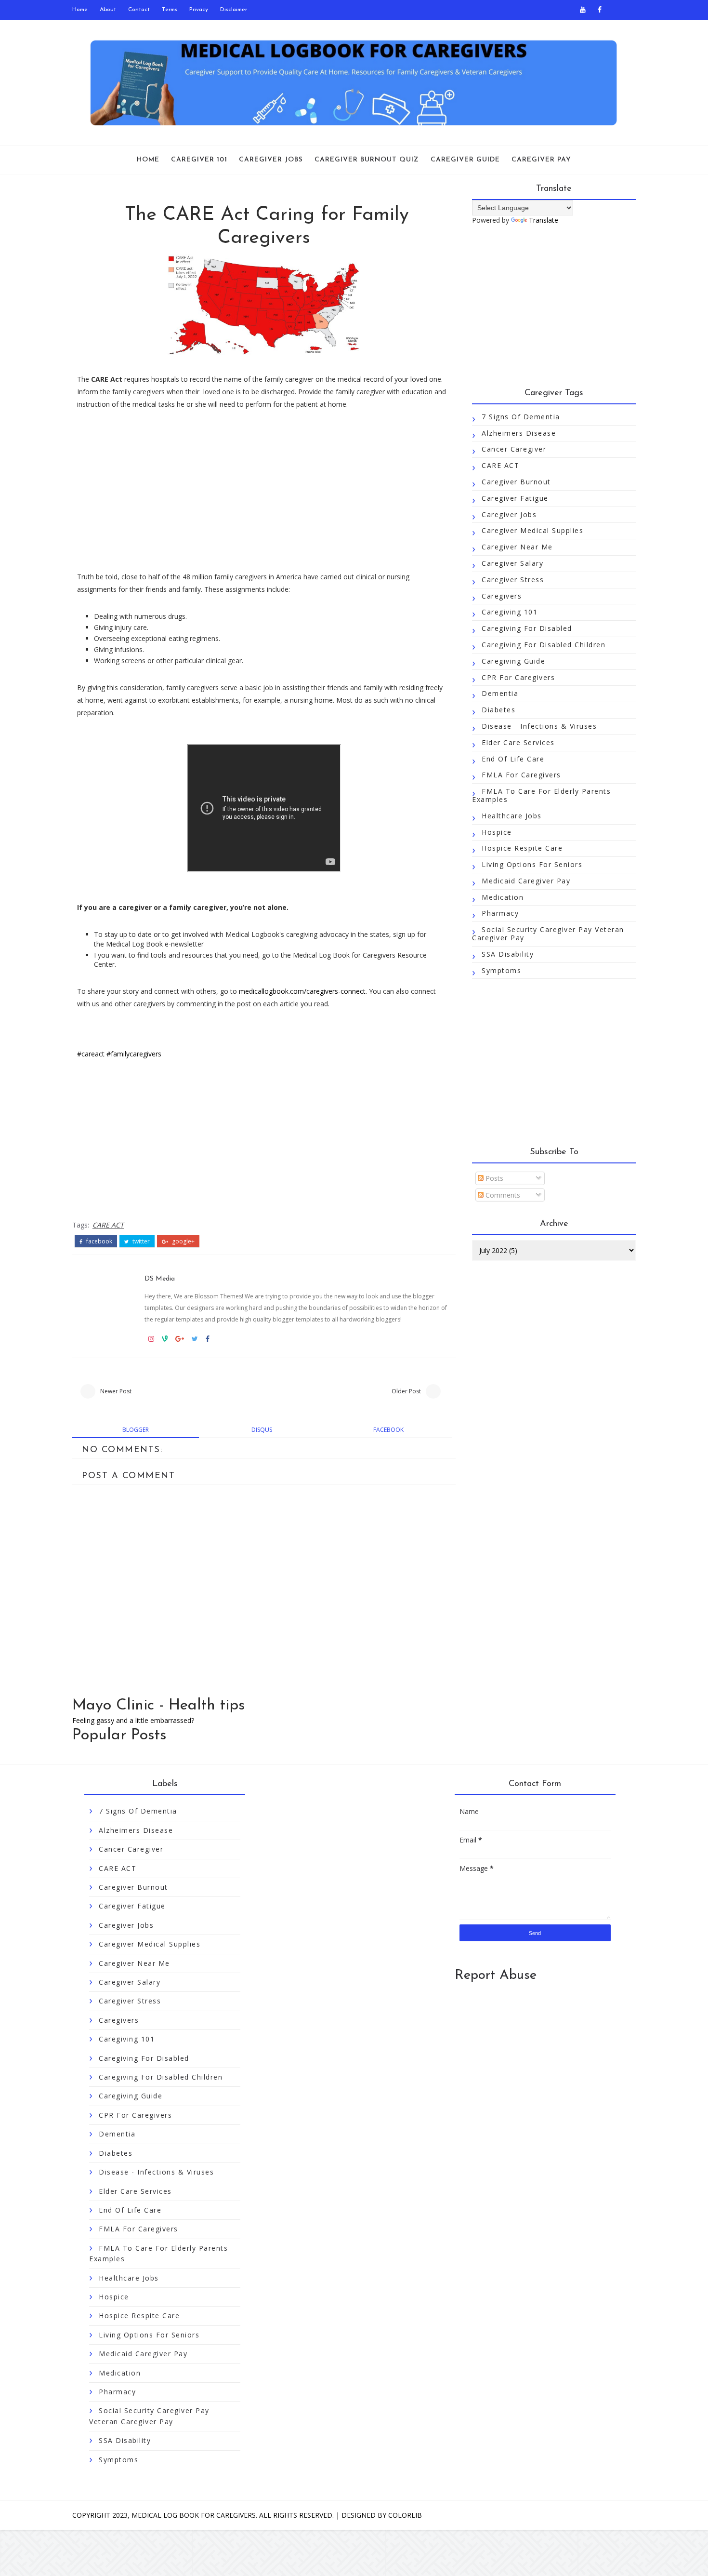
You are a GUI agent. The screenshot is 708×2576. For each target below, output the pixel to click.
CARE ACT (108, 1225)
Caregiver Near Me (517, 547)
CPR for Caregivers (518, 677)
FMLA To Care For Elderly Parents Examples (541, 795)
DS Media (160, 1279)
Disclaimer (234, 10)
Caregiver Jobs (271, 160)
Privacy (199, 10)
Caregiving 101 (510, 612)
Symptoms (501, 970)
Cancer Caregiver (514, 449)
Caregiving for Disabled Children (544, 645)
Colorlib (405, 2515)
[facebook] (600, 10)
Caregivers (502, 596)
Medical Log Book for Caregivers (194, 2515)
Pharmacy (500, 913)
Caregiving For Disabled (527, 628)
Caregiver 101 (199, 160)
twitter (140, 1241)
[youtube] (583, 10)
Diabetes (498, 710)
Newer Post (116, 1391)
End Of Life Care (513, 759)
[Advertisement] (264, 491)
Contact (139, 10)
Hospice (497, 832)
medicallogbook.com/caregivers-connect (302, 991)
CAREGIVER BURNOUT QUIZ (367, 160)
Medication (503, 897)
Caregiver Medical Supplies (532, 530)
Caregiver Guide (465, 160)
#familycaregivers (134, 1054)
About (108, 10)
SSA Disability (508, 954)
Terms (170, 10)
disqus (262, 1430)
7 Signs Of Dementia (521, 417)
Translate (544, 220)
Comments (502, 1195)
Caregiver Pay (541, 160)
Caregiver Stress (513, 580)
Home (80, 10)
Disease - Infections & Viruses (539, 726)
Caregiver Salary (512, 563)
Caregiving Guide (513, 661)
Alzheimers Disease (519, 433)
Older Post (406, 1391)
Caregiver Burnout (516, 482)
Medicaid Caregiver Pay (526, 881)
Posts (493, 1178)
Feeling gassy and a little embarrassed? (133, 1720)
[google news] (616, 10)
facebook (98, 1241)
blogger (136, 1430)
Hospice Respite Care (522, 848)
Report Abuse (496, 1975)
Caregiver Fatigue (515, 498)
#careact (91, 1054)
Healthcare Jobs (512, 816)
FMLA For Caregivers (521, 775)
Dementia (500, 693)
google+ (183, 1241)
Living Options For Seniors (532, 864)
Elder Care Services (518, 742)
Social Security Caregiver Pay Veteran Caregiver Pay (548, 934)
